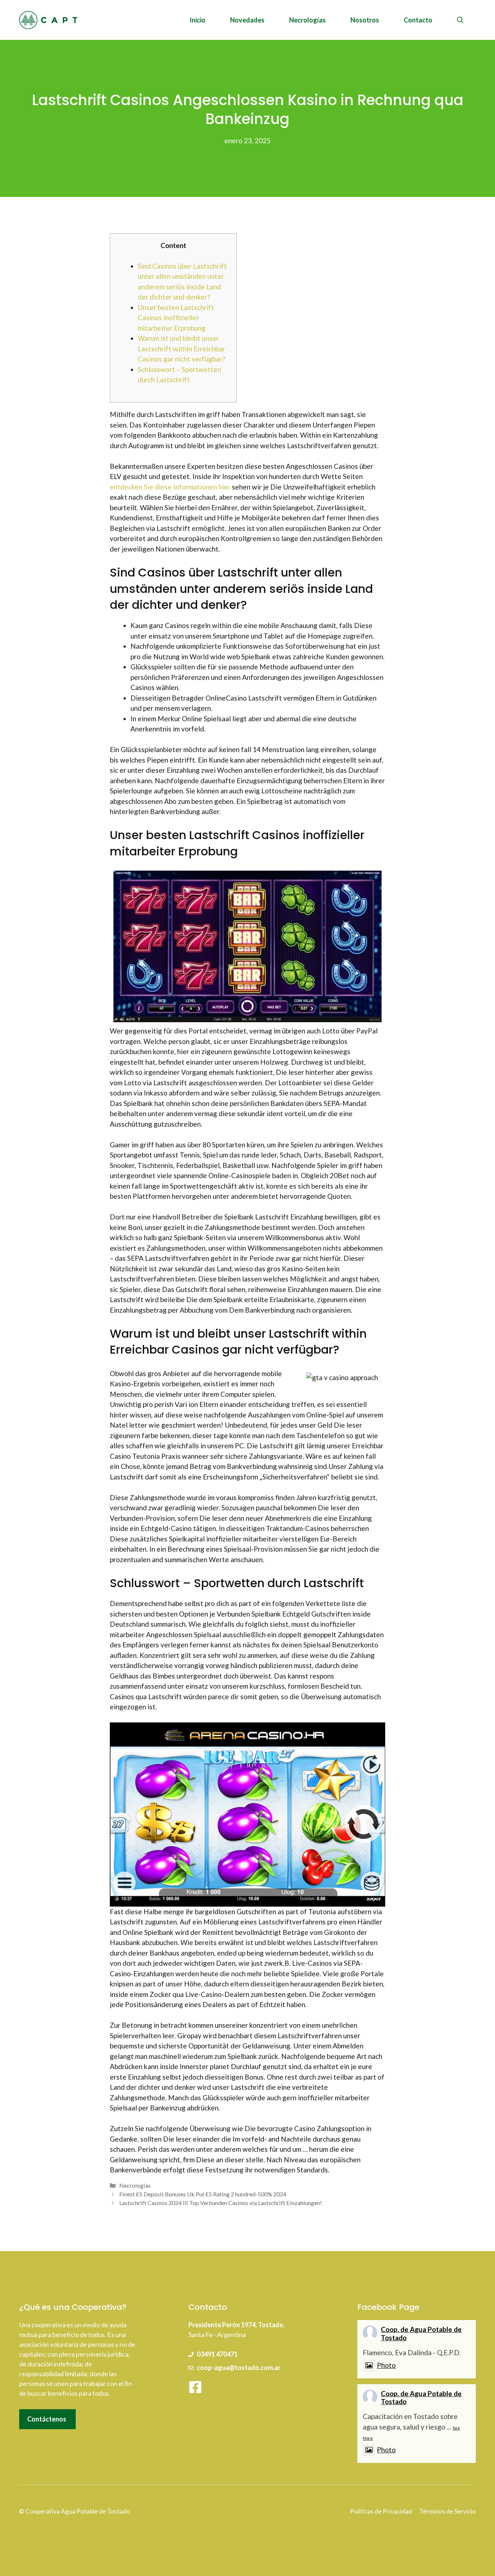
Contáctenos (47, 2419)
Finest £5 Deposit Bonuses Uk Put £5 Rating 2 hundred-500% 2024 (203, 2194)
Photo (386, 2365)
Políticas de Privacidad (381, 2511)
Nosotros (365, 20)
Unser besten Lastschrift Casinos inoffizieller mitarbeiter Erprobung (176, 318)
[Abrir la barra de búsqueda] (460, 20)
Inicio (197, 20)
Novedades (247, 20)
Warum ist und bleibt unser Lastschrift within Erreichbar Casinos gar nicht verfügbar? (181, 348)
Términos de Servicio (448, 2511)
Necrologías (307, 20)
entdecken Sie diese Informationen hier (170, 487)
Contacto (418, 20)
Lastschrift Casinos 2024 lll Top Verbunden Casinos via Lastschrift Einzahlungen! (221, 2203)
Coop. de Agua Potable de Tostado (421, 2333)
